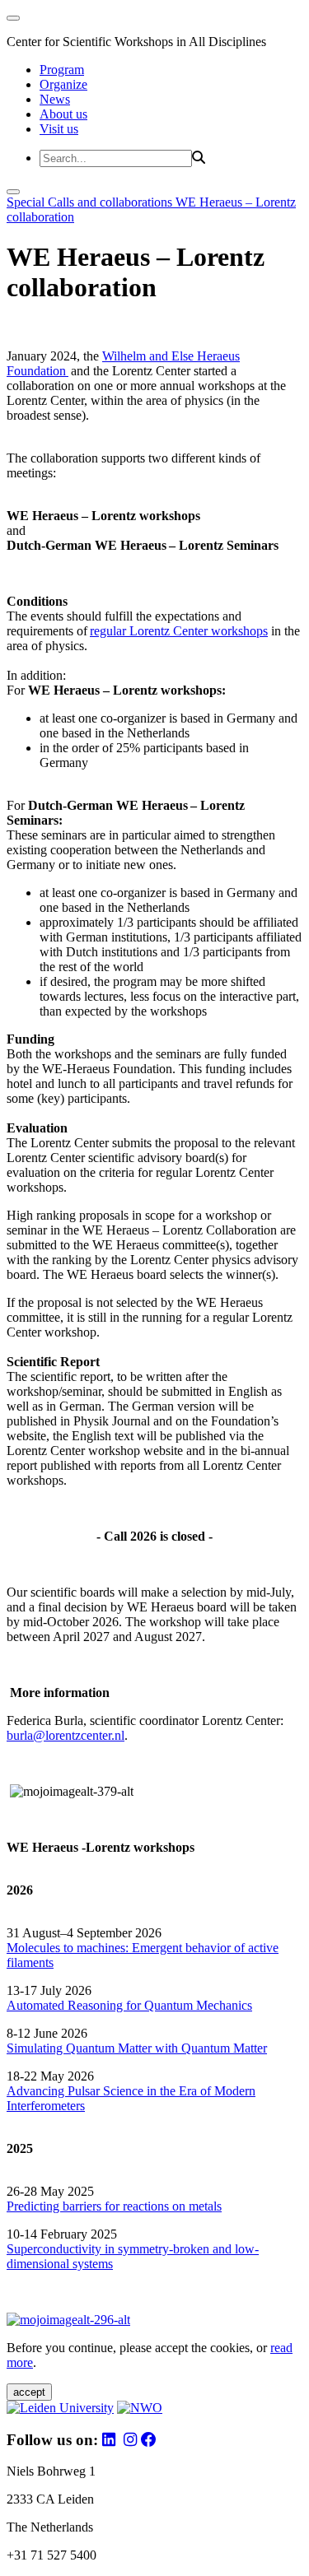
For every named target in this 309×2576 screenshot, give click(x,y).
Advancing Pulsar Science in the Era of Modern (131, 2091)
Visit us (59, 129)
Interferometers (46, 2106)
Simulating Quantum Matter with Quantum (120, 2048)
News (55, 99)
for (133, 2005)
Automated (35, 2005)
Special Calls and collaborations (91, 202)
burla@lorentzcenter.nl (66, 1735)
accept (29, 2392)
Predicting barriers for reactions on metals (114, 2206)
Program (62, 70)
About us (63, 114)
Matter (250, 2048)
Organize (63, 84)
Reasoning (95, 2005)
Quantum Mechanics (197, 2005)
